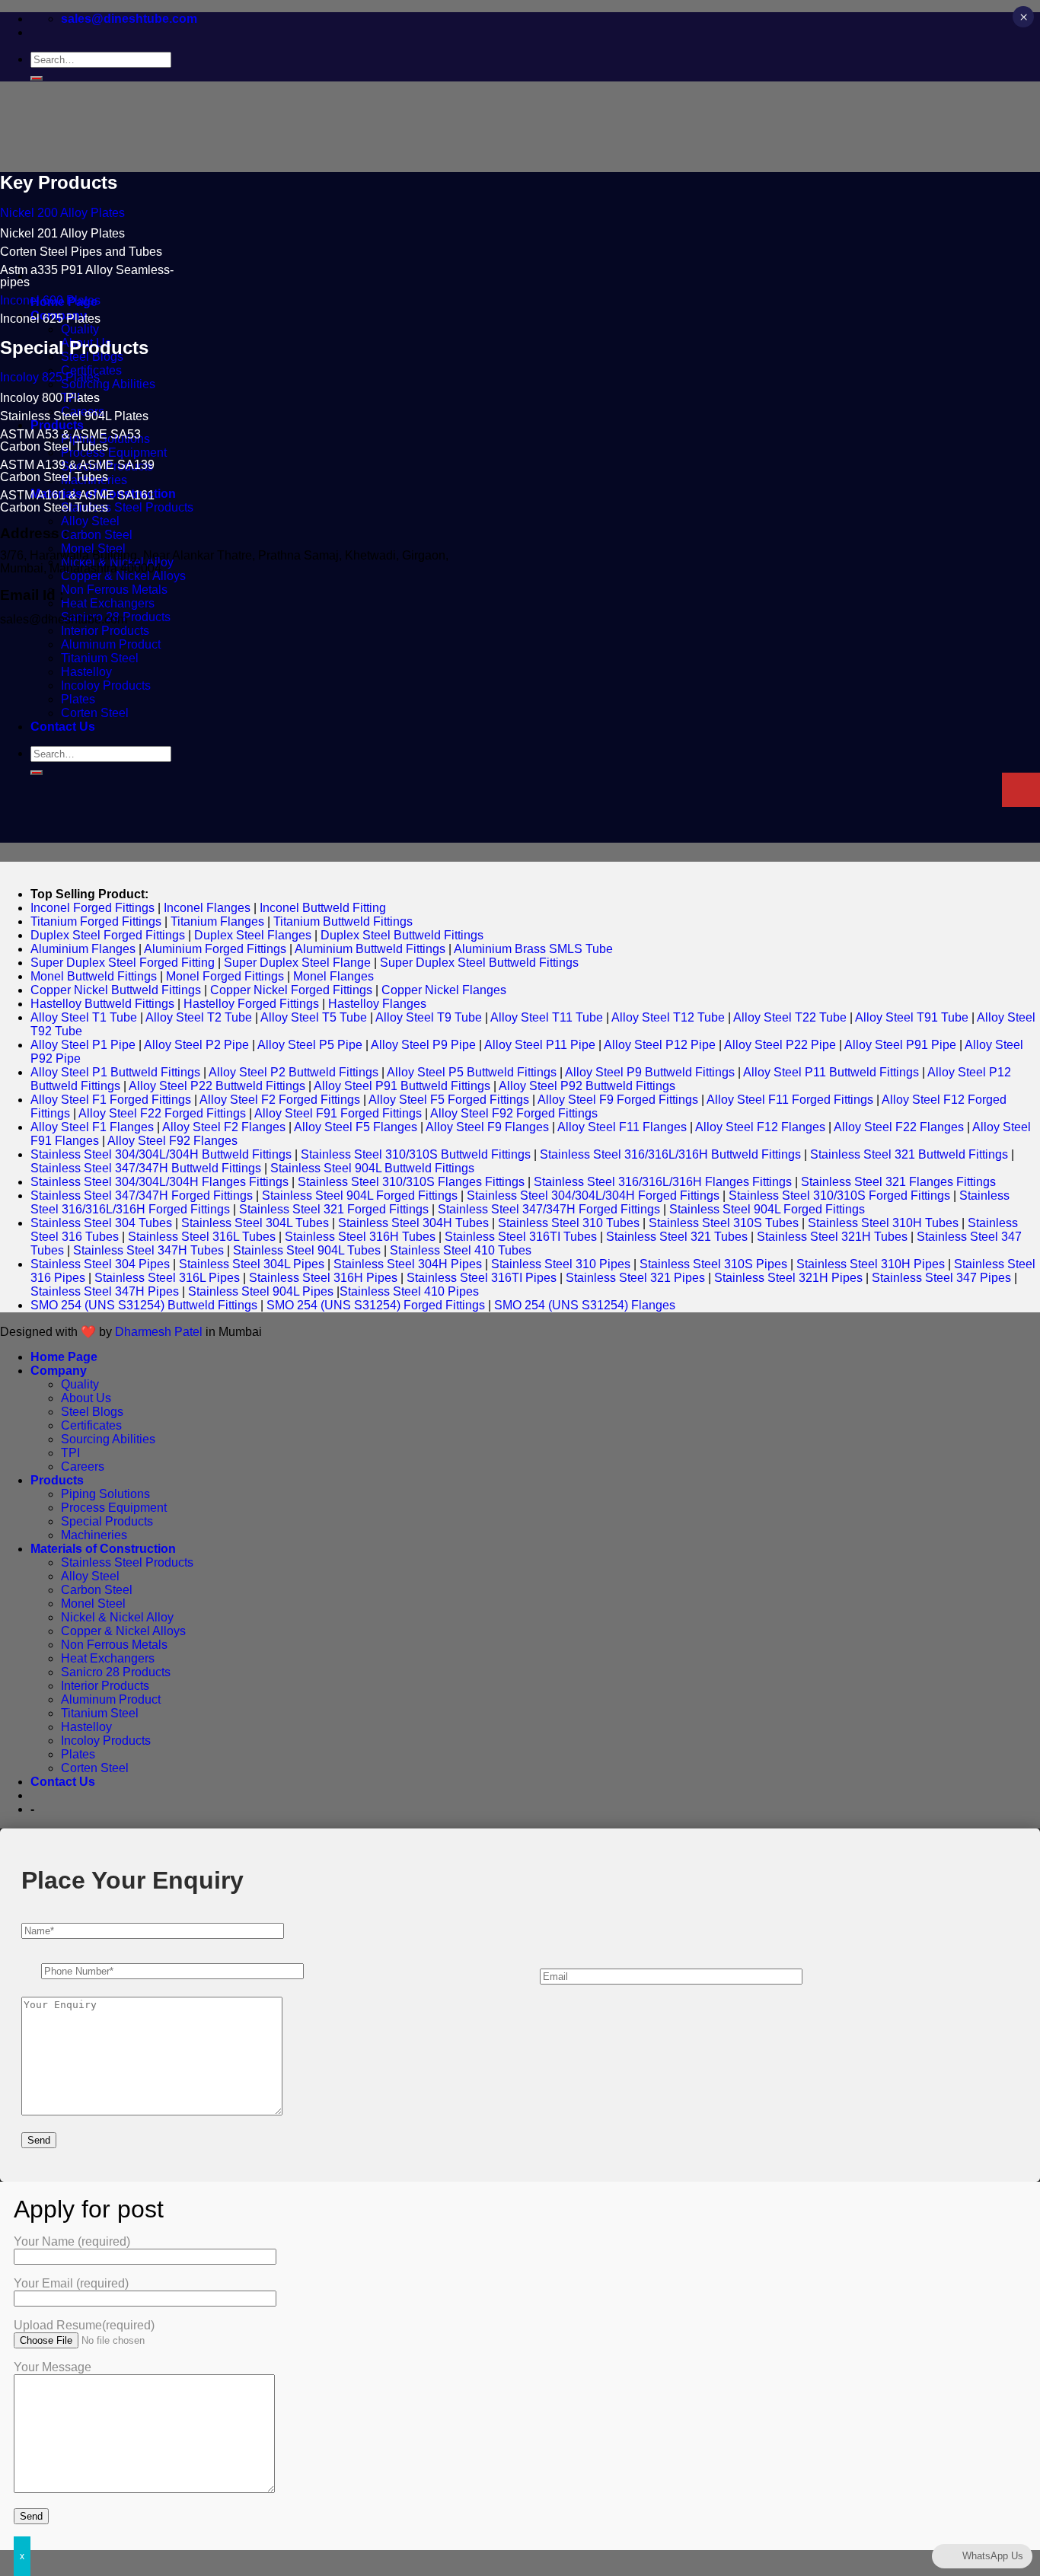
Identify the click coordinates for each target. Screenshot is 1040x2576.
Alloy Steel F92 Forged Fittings (514, 1113)
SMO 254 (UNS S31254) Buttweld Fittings (144, 1305)
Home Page (64, 1357)
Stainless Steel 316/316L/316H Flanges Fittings (663, 1182)
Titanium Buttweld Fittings (343, 921)
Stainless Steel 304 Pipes (100, 1264)
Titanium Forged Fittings (96, 921)
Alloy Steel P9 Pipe (423, 1045)
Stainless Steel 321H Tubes (832, 1237)
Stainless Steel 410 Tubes (461, 1250)
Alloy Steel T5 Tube (314, 1017)
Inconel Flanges (207, 908)
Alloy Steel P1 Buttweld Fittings (115, 1072)
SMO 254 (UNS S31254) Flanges (585, 1305)
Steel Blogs (92, 1412)
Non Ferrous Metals (114, 590)
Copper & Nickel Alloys (123, 576)
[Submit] (37, 78)
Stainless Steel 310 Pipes (561, 1264)
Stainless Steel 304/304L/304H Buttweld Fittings (161, 1154)
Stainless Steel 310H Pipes (871, 1264)
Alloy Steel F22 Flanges (899, 1127)
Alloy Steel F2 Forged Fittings (280, 1100)
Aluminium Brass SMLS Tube (533, 949)
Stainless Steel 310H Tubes (883, 1223)
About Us (86, 1398)
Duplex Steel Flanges (253, 935)
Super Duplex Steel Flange (297, 963)
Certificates (91, 1425)
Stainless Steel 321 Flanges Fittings (898, 1182)
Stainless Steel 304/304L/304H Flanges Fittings (160, 1182)
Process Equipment (114, 453)
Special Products (107, 1521)
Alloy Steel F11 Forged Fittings (790, 1100)
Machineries (94, 1535)
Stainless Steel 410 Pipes (409, 1291)
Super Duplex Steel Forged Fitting (123, 963)
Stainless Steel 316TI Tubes (521, 1237)
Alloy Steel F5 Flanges (356, 1127)
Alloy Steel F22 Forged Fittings (162, 1113)
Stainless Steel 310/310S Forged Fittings (839, 1196)
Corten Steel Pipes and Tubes (81, 252)
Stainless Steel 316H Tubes (360, 1237)
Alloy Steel (90, 521)
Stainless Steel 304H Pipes (408, 1264)
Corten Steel (95, 1768)
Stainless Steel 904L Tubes (307, 1250)
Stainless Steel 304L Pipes (252, 1264)
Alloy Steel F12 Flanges (760, 1127)
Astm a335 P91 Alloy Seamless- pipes (87, 276)
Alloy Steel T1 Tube (84, 1017)
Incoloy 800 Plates (50, 398)
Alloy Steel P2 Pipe (196, 1045)
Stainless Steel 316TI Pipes (482, 1278)
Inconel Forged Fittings (93, 908)
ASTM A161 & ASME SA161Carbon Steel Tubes (77, 501)
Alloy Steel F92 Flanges (172, 1141)
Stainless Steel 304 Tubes (101, 1223)
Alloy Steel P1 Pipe (83, 1045)
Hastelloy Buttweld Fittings (102, 1004)
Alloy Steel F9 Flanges (487, 1127)
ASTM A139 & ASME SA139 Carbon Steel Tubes (77, 471)
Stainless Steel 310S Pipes (713, 1264)
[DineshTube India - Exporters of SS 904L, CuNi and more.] (179, 201)
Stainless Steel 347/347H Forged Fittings (142, 1196)
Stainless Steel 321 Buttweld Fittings (909, 1154)
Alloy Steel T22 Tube (790, 1017)
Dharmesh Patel (160, 1332)
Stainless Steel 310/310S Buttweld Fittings (416, 1154)
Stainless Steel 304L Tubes (255, 1223)
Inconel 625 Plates (50, 319)
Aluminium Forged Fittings (215, 949)
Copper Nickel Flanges (444, 990)
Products (57, 425)
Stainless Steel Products (127, 507)
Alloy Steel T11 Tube (547, 1017)
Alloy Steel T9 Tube (429, 1017)
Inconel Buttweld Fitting (323, 908)
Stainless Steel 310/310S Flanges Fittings (411, 1182)
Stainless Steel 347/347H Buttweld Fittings (146, 1168)
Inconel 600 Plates (50, 300)
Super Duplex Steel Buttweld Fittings (479, 963)
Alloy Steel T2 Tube (199, 1017)
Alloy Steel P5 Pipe (310, 1045)
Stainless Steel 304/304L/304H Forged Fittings (593, 1196)
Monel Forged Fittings (225, 976)
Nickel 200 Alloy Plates (62, 213)
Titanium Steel (100, 1713)
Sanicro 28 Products (116, 1672)
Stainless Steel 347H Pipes (105, 1291)
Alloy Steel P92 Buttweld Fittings (587, 1086)
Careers (83, 1467)
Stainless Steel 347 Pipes (941, 1278)
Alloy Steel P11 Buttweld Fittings (831, 1072)
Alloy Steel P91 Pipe (900, 1045)
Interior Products (105, 631)
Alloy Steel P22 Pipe (780, 1045)
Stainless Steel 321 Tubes (677, 1237)
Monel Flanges (333, 976)
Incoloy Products (106, 1741)
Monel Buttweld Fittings (94, 976)
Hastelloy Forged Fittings (251, 1004)
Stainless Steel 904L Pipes (261, 1291)
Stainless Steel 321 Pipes (635, 1278)
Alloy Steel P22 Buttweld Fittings (217, 1086)
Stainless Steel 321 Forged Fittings (334, 1209)
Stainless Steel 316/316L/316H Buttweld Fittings (670, 1154)
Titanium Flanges (217, 921)
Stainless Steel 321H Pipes (788, 1278)
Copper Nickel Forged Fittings (291, 990)
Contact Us (63, 1782)
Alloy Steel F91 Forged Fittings (338, 1113)
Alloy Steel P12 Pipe (660, 1045)
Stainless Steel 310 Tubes (569, 1223)
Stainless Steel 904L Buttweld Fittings (372, 1168)
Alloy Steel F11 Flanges (622, 1127)
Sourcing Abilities (108, 384)
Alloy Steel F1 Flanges (92, 1127)
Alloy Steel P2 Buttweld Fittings (293, 1072)
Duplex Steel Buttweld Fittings (402, 935)
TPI (70, 1453)
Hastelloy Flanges (377, 1004)
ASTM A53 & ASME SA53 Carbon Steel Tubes (70, 440)
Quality (80, 329)
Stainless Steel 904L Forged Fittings (360, 1196)
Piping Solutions (105, 1494)
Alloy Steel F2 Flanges (224, 1127)
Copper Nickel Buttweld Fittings (116, 990)
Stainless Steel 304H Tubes (413, 1223)
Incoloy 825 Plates (50, 377)
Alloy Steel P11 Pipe (540, 1045)
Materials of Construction (103, 1549)
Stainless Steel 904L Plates (74, 416)
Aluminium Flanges (83, 949)
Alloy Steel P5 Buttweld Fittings (472, 1072)
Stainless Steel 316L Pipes (167, 1278)
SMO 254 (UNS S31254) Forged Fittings (376, 1305)
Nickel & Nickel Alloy (117, 1617)
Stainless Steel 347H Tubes (148, 1250)
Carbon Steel (97, 535)
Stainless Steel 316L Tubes (202, 1237)
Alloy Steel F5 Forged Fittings (449, 1100)
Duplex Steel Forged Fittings (108, 935)
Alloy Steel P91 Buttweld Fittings (402, 1086)
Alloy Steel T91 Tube (912, 1017)
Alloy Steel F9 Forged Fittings (618, 1100)
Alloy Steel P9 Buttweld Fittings (650, 1072)
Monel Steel (93, 1604)
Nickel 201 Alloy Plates (62, 233)
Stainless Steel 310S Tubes (724, 1223)
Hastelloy (86, 1727)
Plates (78, 1754)
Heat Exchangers (108, 603)
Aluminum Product (111, 1699)
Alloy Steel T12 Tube (668, 1017)
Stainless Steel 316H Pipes (323, 1278)
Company (59, 1371)
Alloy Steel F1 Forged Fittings (111, 1100)
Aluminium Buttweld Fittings (370, 949)
